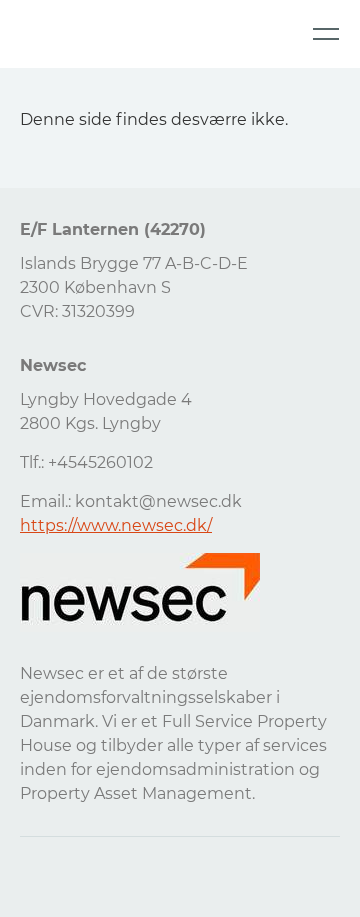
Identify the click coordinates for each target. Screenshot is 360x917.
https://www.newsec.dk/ (116, 525)
